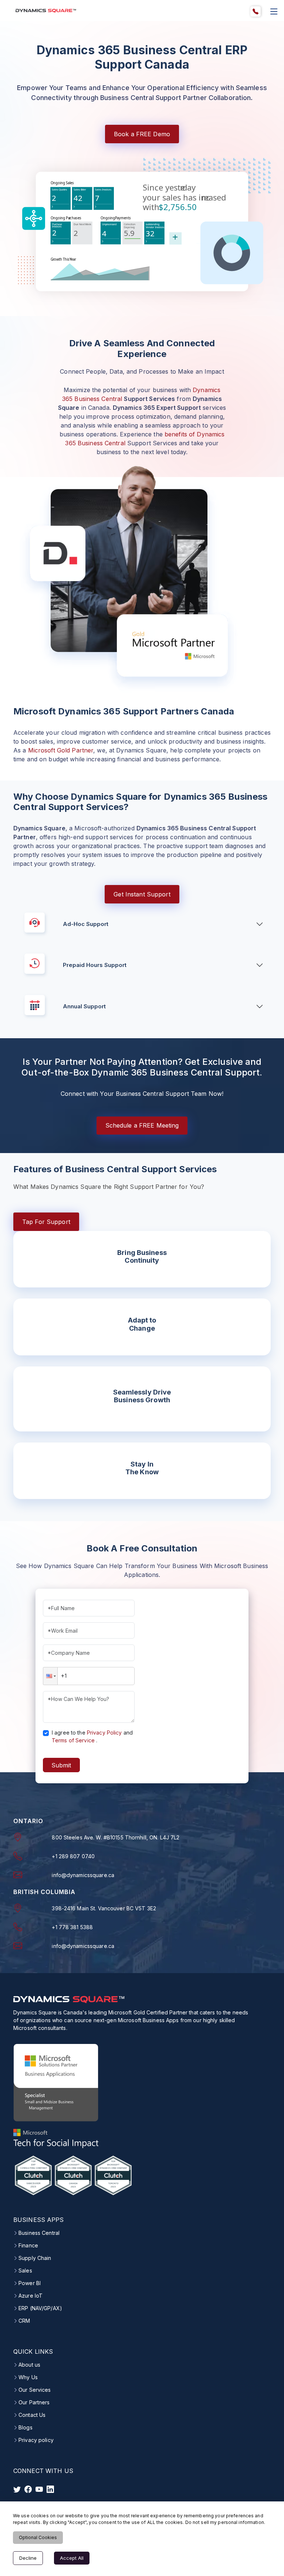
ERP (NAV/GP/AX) (40, 2308)
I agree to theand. (92, 1736)
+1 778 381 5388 (72, 1927)
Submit (61, 1765)
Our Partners (34, 2402)
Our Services (35, 2390)
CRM (24, 2321)
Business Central (39, 2233)
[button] (50, 1676)
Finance (28, 2246)
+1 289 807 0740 (73, 1856)
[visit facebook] (28, 2489)
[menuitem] (256, 11)
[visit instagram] (39, 2489)
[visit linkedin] (50, 2489)
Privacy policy (36, 2440)
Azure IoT (31, 2296)
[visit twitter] (17, 2489)
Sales (25, 2271)
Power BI (30, 2283)
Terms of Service (73, 1740)
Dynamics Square (47, 1467)
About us (29, 2365)
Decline (28, 2558)
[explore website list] (274, 11)
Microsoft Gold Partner (61, 750)
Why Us (28, 2377)
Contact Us (32, 2415)
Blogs (26, 2428)
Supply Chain (35, 2258)
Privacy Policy (104, 1733)
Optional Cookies (38, 2537)
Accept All (72, 2558)
